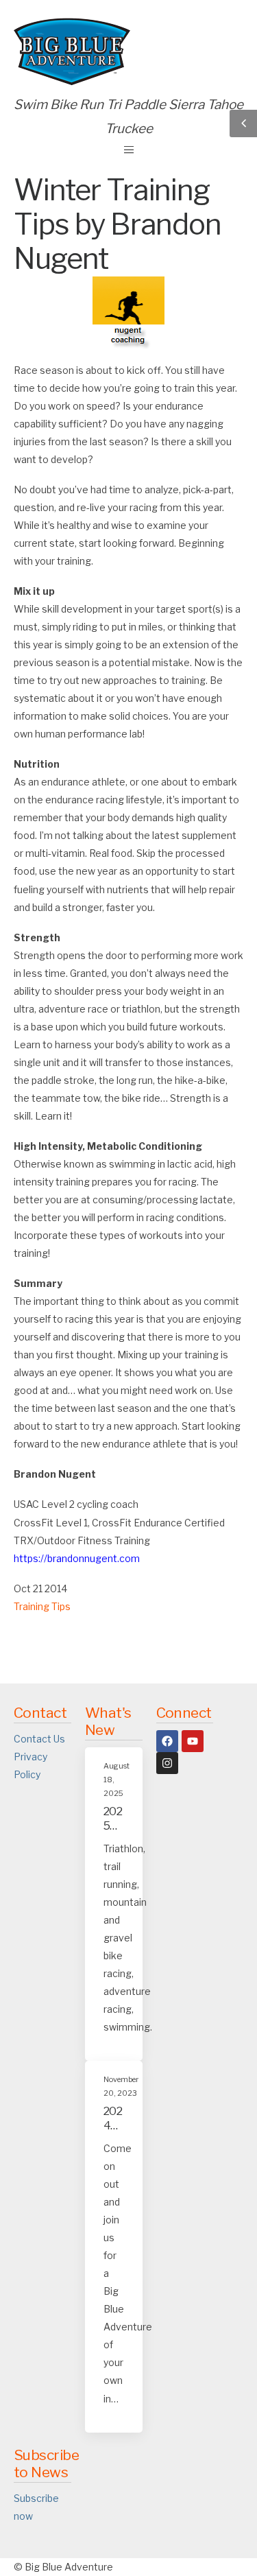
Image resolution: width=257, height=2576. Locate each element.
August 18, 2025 (117, 1780)
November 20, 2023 (121, 2087)
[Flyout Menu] (129, 150)
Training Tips (42, 1606)
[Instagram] (167, 1763)
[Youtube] (193, 1741)
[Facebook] (167, 1741)
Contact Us (39, 1739)
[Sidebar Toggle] (243, 123)
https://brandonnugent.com (77, 1558)
